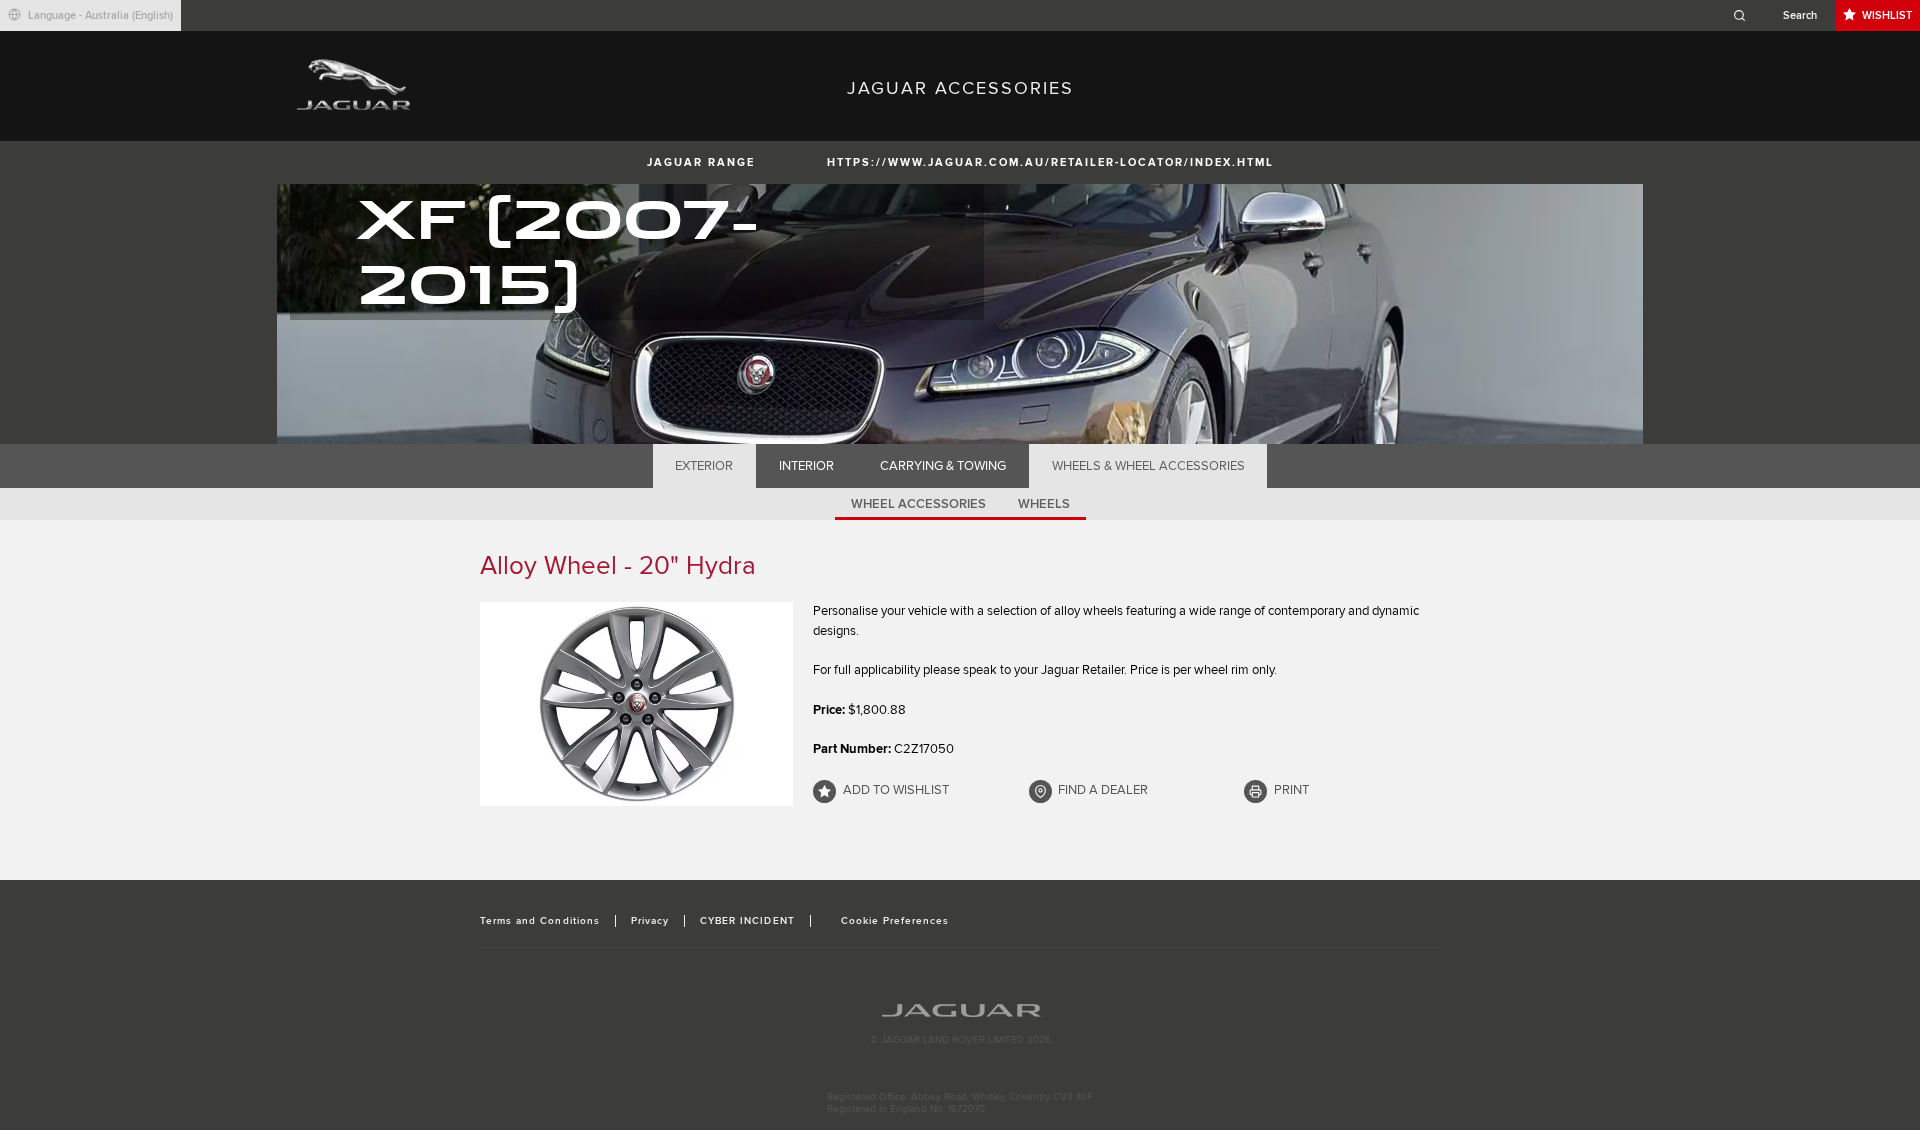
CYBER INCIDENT (747, 921)
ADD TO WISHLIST (896, 790)
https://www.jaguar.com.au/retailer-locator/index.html (1050, 162)
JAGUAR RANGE (701, 162)
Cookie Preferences (895, 921)
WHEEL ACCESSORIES (918, 504)
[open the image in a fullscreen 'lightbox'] (636, 704)
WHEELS (1044, 504)
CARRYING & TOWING (943, 466)
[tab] (704, 466)
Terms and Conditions (540, 921)
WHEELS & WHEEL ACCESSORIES (1148, 466)
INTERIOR (806, 466)
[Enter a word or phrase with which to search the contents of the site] (1781, 15)
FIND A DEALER (1103, 790)
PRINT (1291, 790)
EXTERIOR (704, 466)
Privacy (650, 921)
